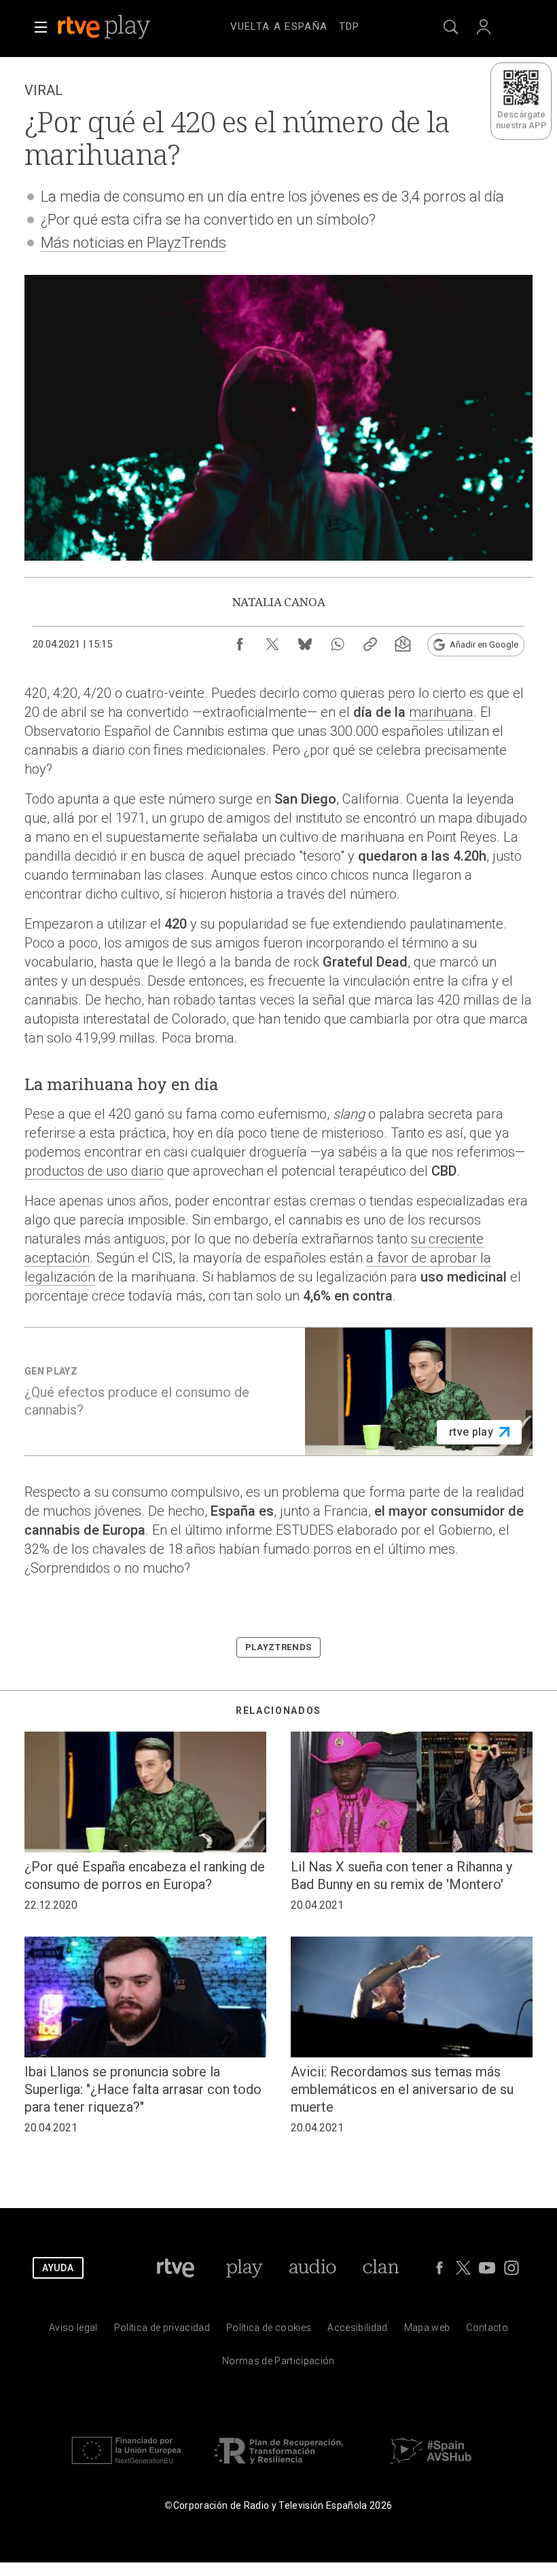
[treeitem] (279, 27)
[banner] (122, 27)
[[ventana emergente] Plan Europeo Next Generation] (126, 2467)
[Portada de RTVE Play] (105, 27)
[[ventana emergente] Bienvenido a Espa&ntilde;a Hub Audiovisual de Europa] (431, 2467)
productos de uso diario (94, 1171)
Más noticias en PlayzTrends (133, 243)
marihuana (441, 712)
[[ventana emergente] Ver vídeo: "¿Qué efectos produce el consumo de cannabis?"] (278, 1392)
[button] (41, 27)
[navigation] (295, 24)
